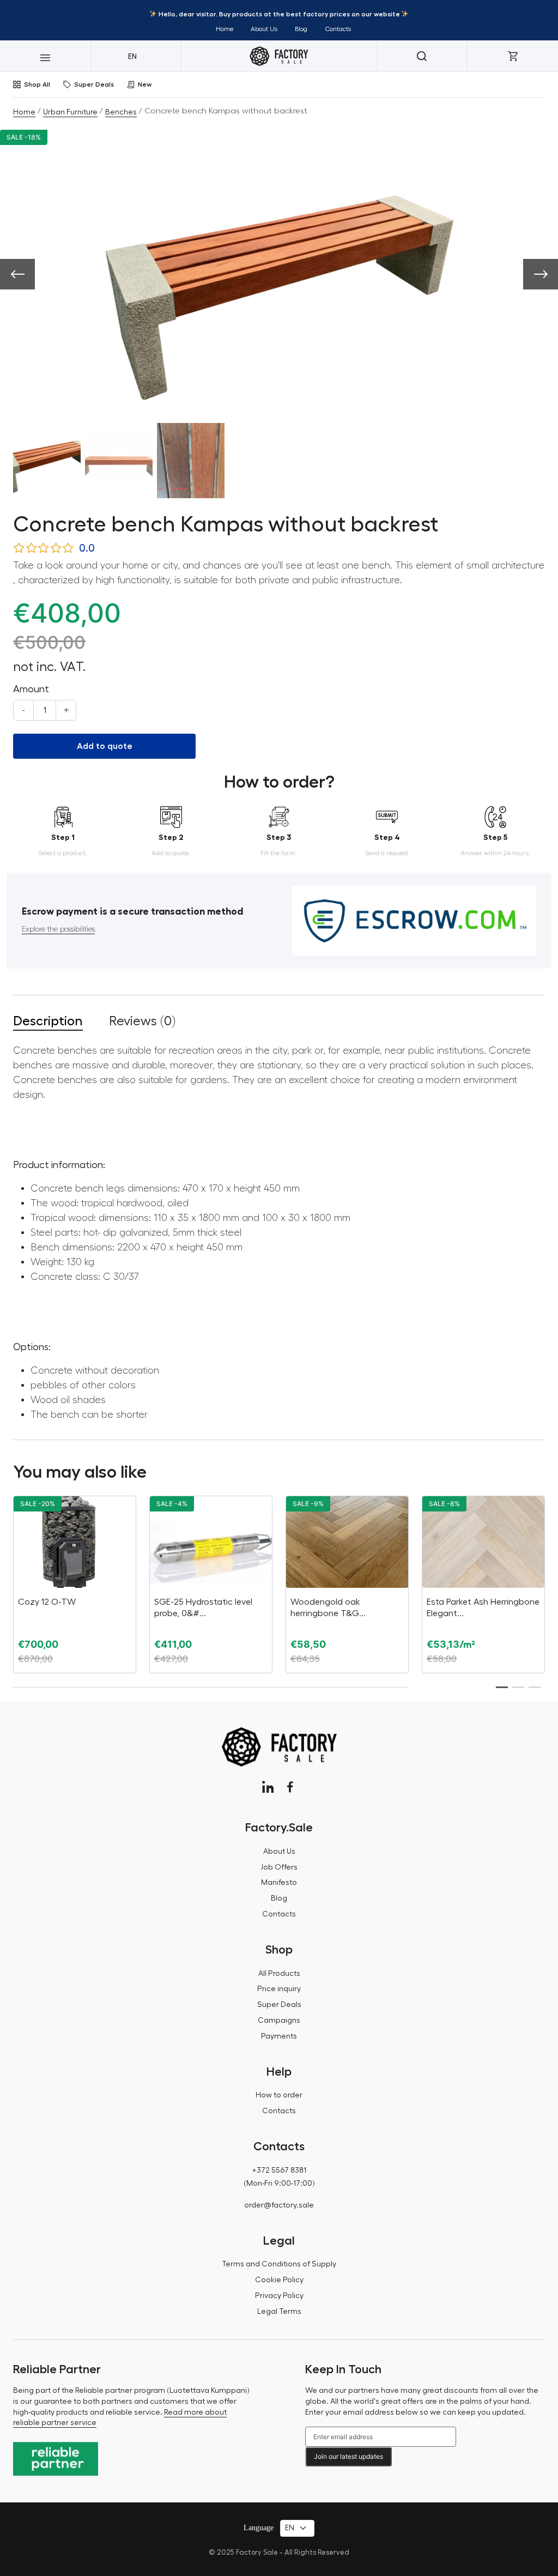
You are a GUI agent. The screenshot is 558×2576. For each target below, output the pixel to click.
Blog (301, 29)
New (145, 84)
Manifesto (279, 1883)
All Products (279, 1974)
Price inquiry (279, 1989)
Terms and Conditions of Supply (279, 2264)
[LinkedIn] (268, 1787)
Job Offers (279, 1867)
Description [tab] (48, 1021)
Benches (121, 112)
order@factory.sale (279, 2205)
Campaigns (279, 2021)
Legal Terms (279, 2312)
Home (225, 29)
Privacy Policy (279, 2296)
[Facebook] (290, 1787)
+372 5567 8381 (279, 2170)
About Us (264, 29)
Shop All (37, 84)
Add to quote (105, 746)
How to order (279, 2095)
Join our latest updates (348, 2456)
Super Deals (94, 84)
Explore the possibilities (58, 929)
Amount (31, 689)
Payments (279, 2036)
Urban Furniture (70, 112)
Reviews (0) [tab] (142, 1021)
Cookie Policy (279, 2280)
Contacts (338, 29)
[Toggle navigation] (46, 56)
